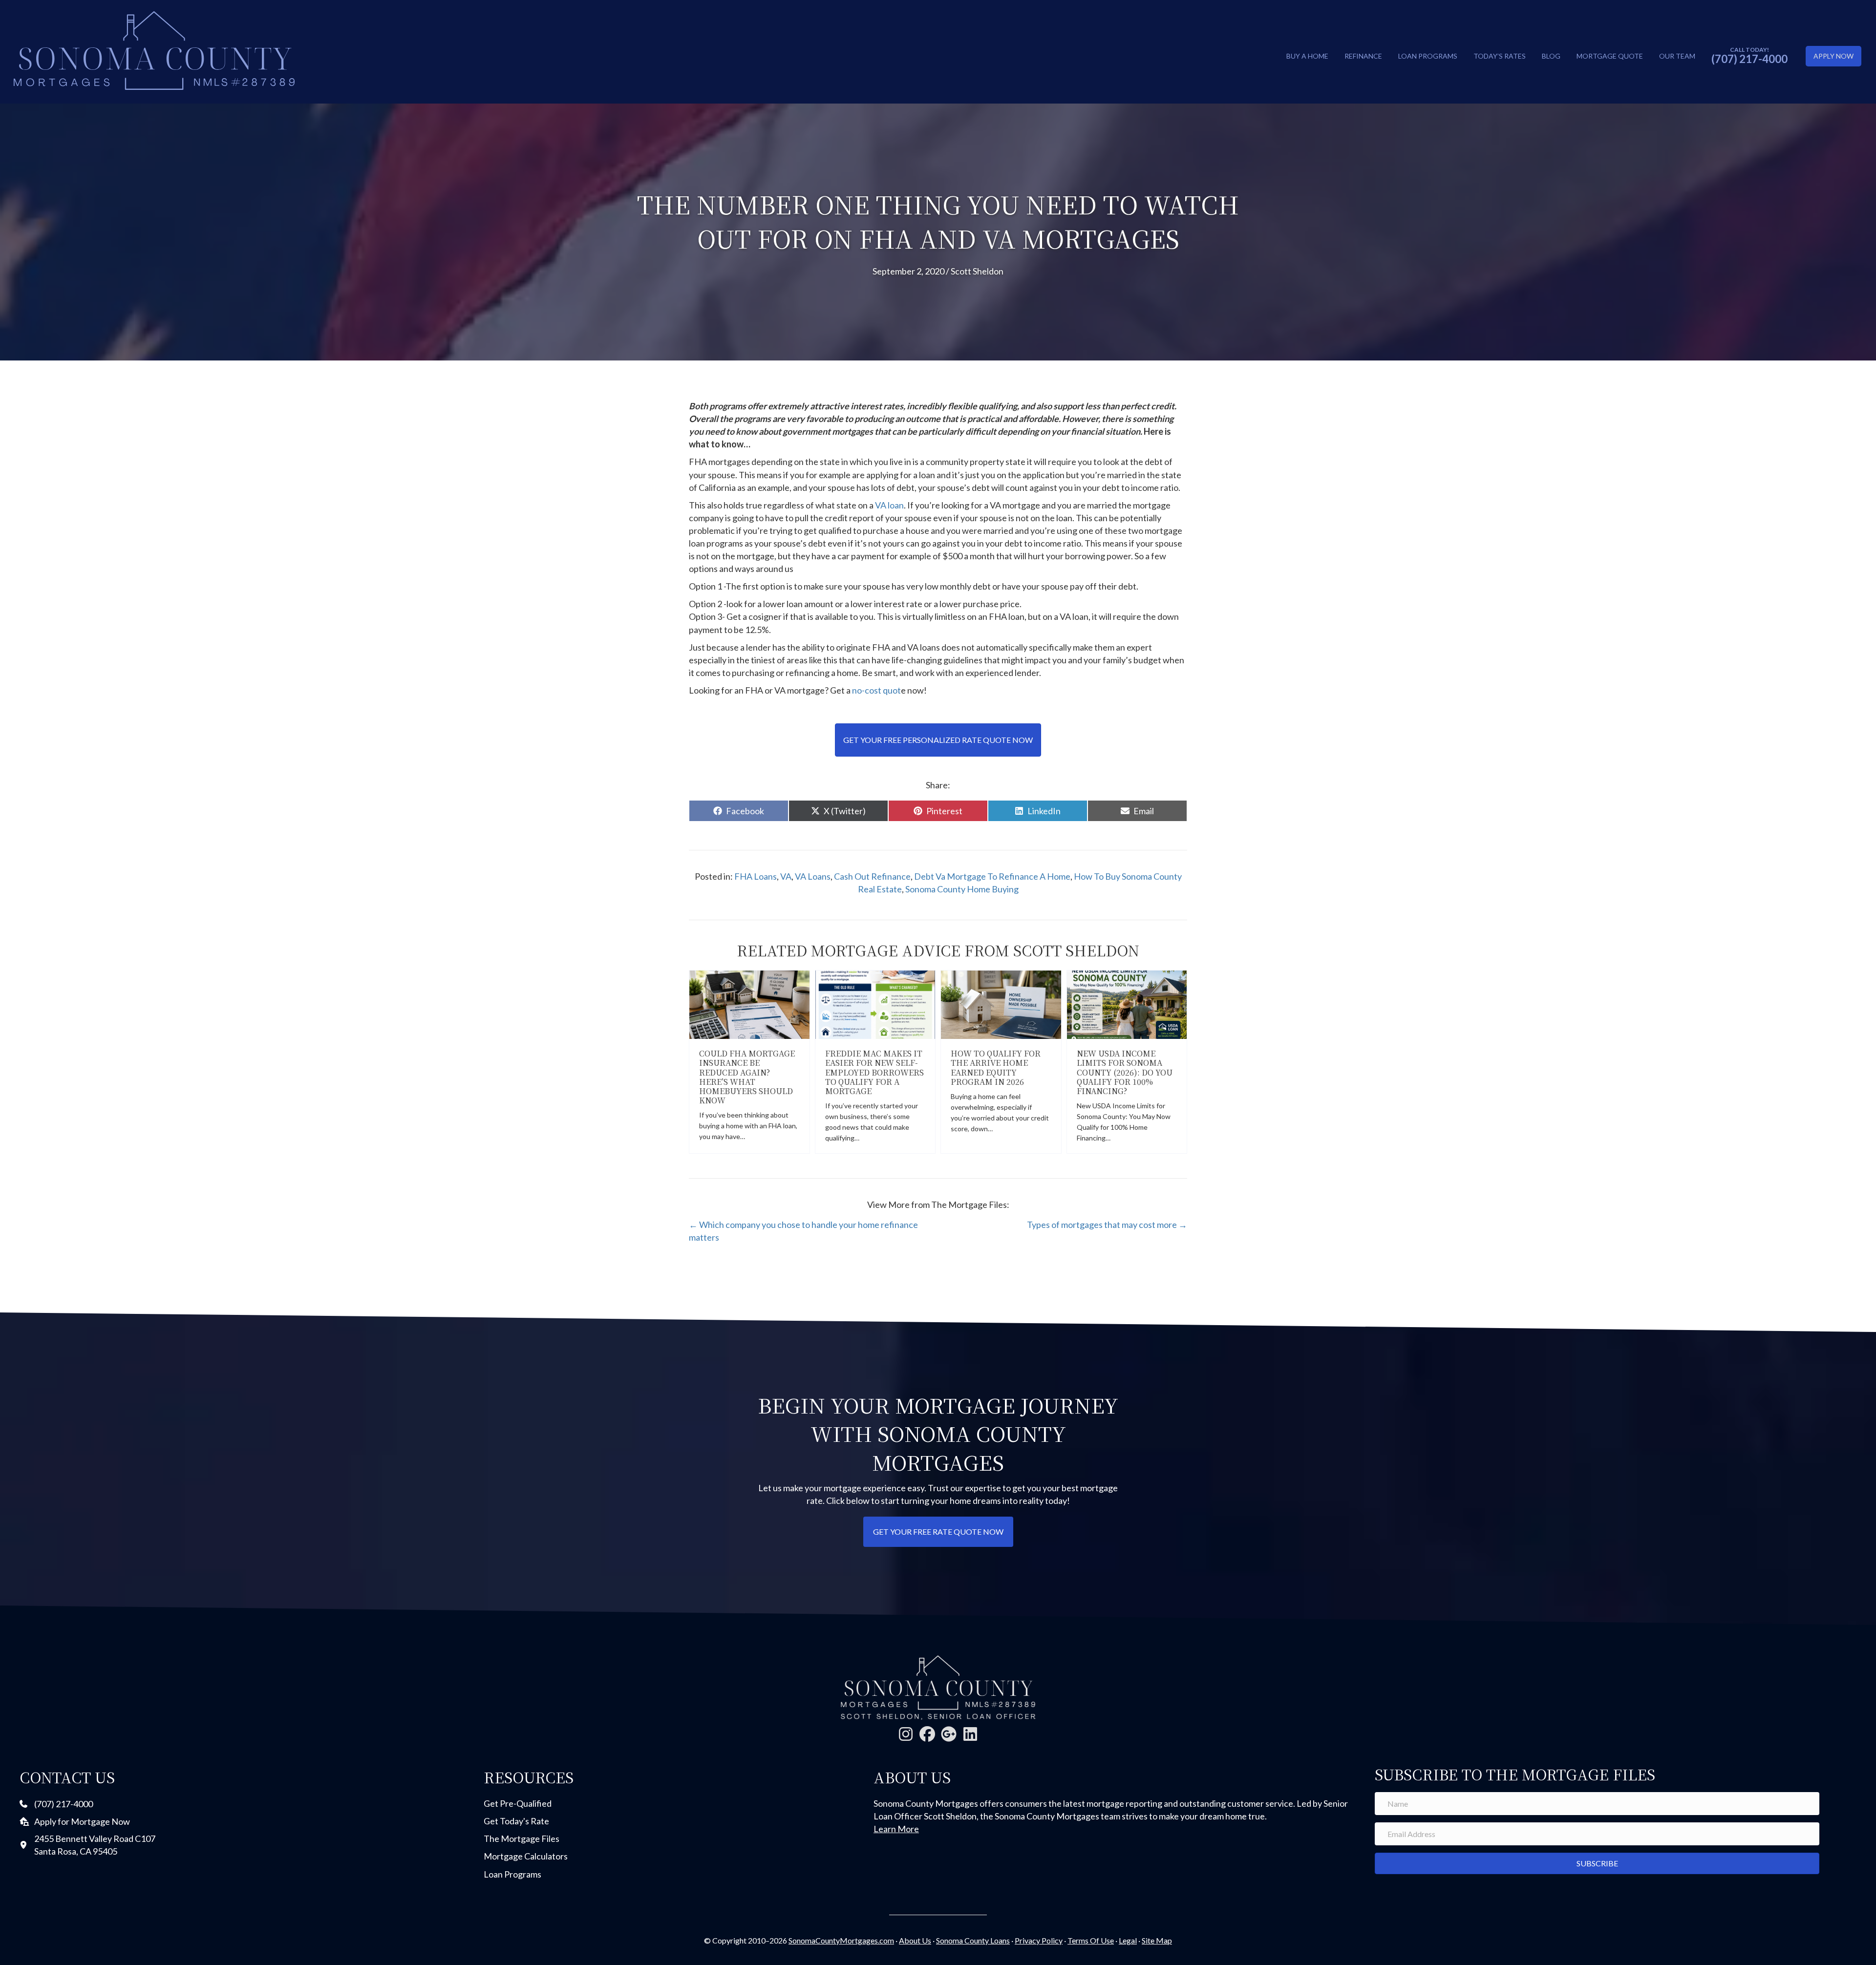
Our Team (1677, 56)
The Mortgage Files (522, 1838)
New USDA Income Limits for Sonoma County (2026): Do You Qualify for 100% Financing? (1125, 1072)
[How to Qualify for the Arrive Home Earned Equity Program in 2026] (1001, 1004)
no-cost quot (876, 690)
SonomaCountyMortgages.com (841, 1940)
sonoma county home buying (962, 889)
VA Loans (813, 876)
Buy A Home (1307, 56)
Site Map (1157, 1940)
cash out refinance (872, 876)
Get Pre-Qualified (518, 1803)
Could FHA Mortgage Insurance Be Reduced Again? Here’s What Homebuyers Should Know (747, 1077)
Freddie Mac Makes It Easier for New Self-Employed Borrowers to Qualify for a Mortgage (874, 1072)
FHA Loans (756, 876)
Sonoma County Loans (973, 1940)
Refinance (1363, 56)
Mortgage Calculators (526, 1856)
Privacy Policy (1039, 1940)
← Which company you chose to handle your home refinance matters (803, 1231)
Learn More (896, 1829)
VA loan (889, 505)
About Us (915, 1940)
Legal (1128, 1940)
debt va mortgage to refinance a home (992, 876)
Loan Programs (1428, 56)
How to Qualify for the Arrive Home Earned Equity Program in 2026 (996, 1067)
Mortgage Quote (1610, 56)
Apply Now (1833, 56)
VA (786, 876)
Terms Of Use (1091, 1940)
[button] (906, 1734)
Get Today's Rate (516, 1821)
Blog (1551, 56)
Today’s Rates (1500, 56)
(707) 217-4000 (1749, 59)
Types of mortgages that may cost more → (1107, 1225)
